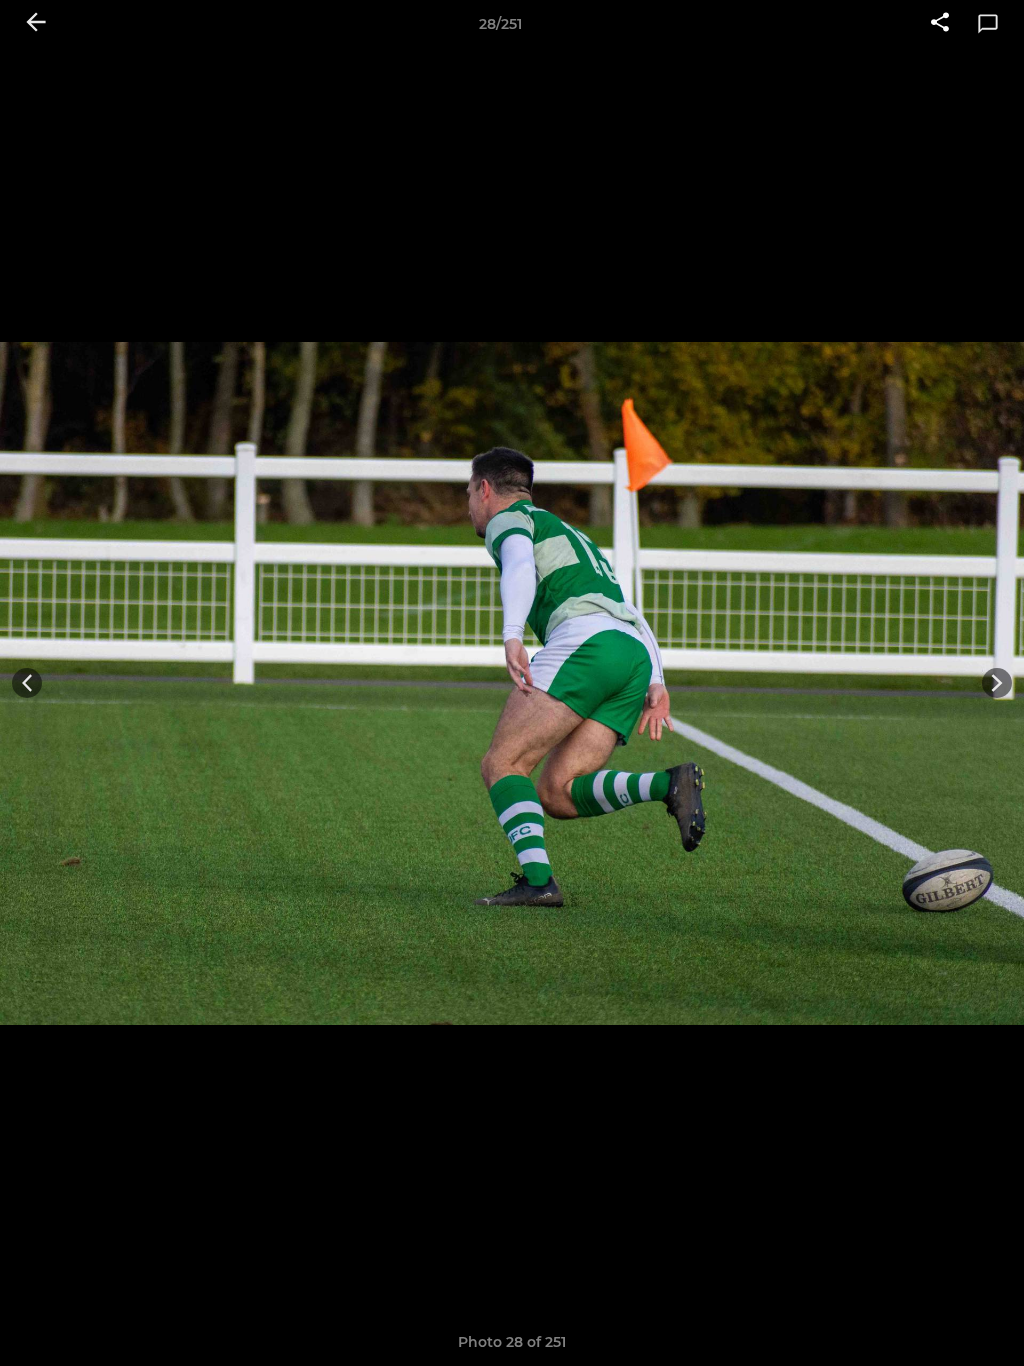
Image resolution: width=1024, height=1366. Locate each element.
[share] (940, 24)
